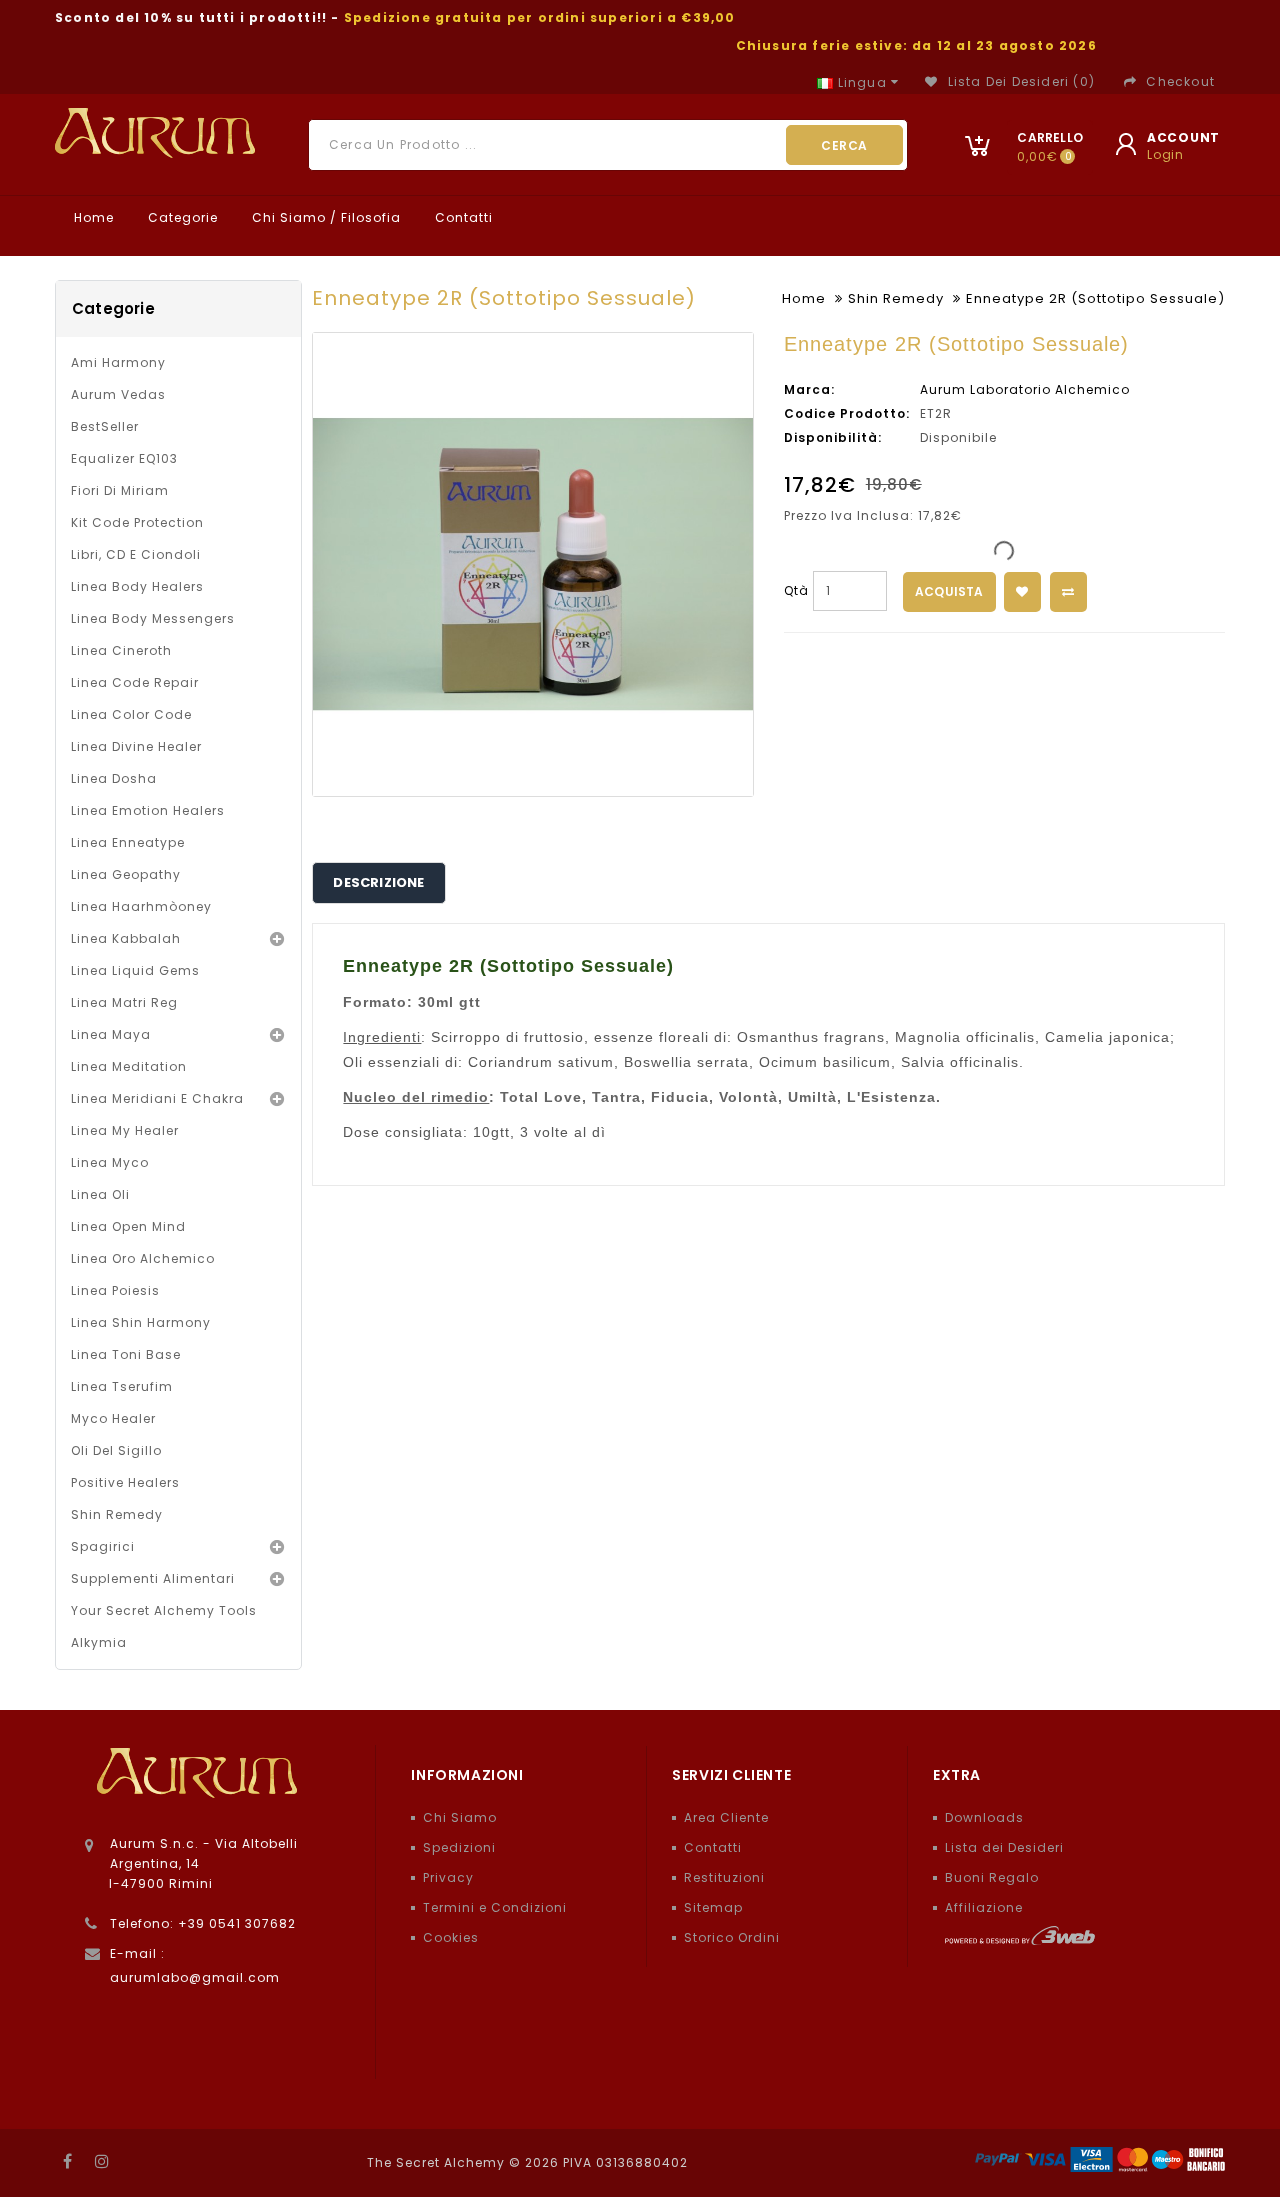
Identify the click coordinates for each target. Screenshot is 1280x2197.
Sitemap (713, 1907)
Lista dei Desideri (1004, 1847)
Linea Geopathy (126, 874)
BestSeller (105, 426)
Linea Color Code (131, 714)
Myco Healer (113, 1418)
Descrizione (378, 882)
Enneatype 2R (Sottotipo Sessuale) (1095, 298)
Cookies (451, 1937)
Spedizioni (459, 1847)
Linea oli (100, 1194)
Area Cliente (726, 1817)
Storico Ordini (732, 1937)
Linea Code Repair (135, 682)
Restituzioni (724, 1877)
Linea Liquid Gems (135, 970)
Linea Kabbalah (126, 938)
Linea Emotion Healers (148, 810)
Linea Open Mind (128, 1226)
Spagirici (103, 1546)
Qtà (796, 590)
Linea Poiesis (115, 1290)
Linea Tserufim (122, 1386)
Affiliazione (984, 1907)
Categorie (181, 217)
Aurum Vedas (118, 394)
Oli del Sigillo (116, 1450)
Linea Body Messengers (153, 618)
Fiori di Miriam (120, 490)
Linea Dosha (114, 778)
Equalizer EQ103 (124, 458)
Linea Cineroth (121, 650)
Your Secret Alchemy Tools (164, 1610)
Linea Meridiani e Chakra (157, 1098)
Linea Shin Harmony (141, 1322)
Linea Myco (110, 1162)
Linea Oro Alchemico (143, 1258)
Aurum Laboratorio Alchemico (1025, 389)
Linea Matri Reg (124, 1002)
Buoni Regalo (992, 1877)
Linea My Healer (125, 1130)
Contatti (462, 217)
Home (92, 217)
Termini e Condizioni (495, 1907)
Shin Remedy (117, 1514)
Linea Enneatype (128, 842)
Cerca (844, 145)
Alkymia (99, 1642)
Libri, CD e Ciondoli (136, 554)
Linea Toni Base (126, 1354)
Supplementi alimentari (153, 1578)
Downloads (984, 1817)
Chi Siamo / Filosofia (324, 217)
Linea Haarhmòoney (141, 906)
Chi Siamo (460, 1817)
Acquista (949, 591)
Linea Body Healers (137, 586)
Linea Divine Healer (136, 746)
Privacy (448, 1877)
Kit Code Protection (137, 522)
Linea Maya (111, 1034)
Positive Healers (125, 1482)
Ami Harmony (118, 362)
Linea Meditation (129, 1066)
